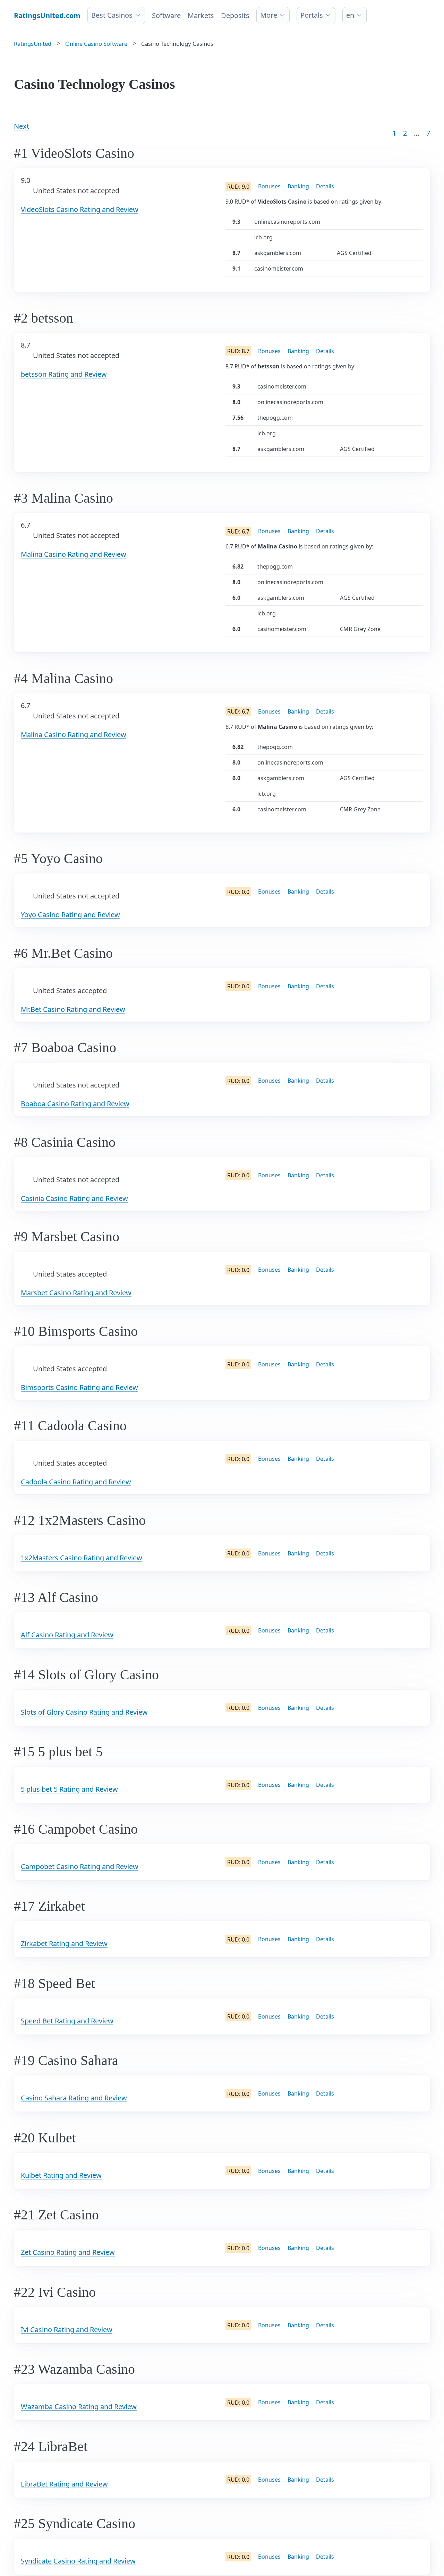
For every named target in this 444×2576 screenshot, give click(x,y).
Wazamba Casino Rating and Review (79, 2407)
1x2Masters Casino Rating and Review (82, 1558)
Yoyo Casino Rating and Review (70, 915)
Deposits (235, 15)
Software (166, 15)
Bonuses (269, 186)
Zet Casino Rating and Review (68, 2252)
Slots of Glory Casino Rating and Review (84, 1712)
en (350, 15)
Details (325, 186)
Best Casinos (112, 15)
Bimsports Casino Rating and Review (79, 1387)
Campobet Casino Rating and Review (80, 1866)
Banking (298, 186)
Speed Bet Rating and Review (67, 2021)
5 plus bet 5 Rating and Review (69, 1789)
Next (22, 126)
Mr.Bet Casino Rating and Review (73, 1009)
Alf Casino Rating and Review (67, 1635)
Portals (312, 15)
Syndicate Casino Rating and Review (78, 2561)
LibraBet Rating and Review (64, 2484)
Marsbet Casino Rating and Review (76, 1293)
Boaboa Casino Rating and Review (75, 1104)
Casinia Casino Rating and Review (74, 1198)
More (269, 15)
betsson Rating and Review (64, 374)
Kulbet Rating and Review (61, 2175)
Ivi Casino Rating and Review (67, 2330)
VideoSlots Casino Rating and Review (80, 209)
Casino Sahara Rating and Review (74, 2098)
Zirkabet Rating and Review (64, 1943)
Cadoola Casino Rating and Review (76, 1482)
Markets (201, 15)
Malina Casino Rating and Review (74, 554)
